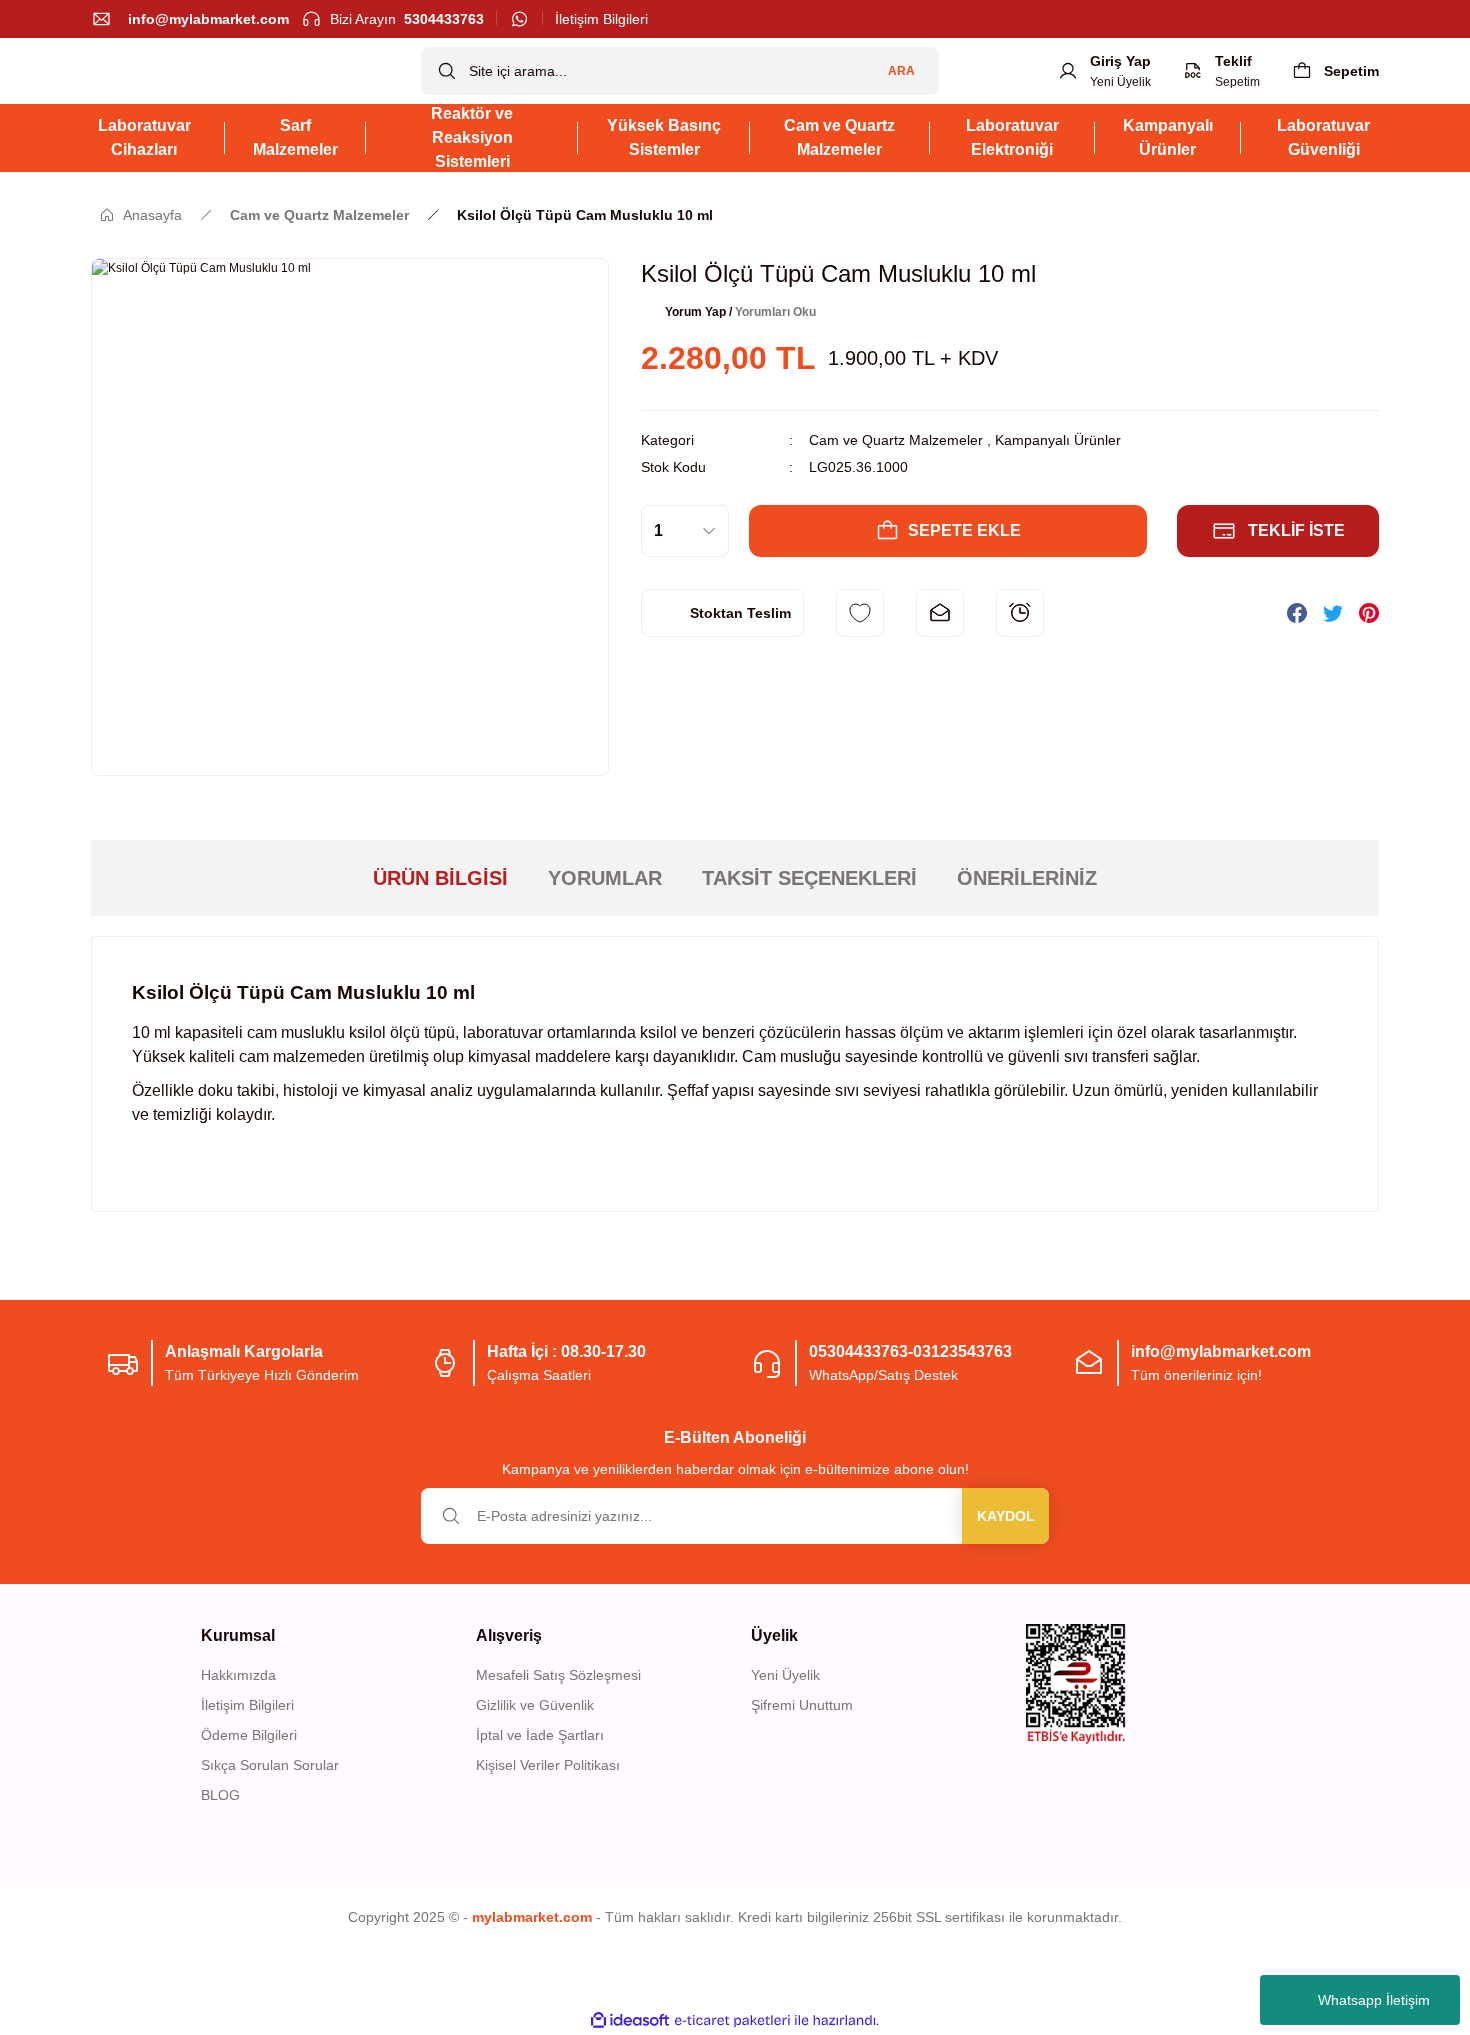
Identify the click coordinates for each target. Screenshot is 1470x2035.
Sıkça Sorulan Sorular (270, 1765)
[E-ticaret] (732, 2021)
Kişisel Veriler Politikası (548, 1765)
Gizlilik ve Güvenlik (535, 1705)
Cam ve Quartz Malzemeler (896, 440)
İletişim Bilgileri (247, 1705)
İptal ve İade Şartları (540, 1735)
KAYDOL (1006, 1516)
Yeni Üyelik (785, 1675)
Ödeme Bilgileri (249, 1735)
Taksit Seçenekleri (809, 878)
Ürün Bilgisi (440, 878)
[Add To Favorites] (860, 613)
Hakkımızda (238, 1675)
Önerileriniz (1027, 878)
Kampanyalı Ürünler (1058, 440)
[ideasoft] (630, 2020)
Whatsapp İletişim (1374, 2000)
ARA (901, 71)
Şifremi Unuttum (802, 1705)
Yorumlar (605, 878)
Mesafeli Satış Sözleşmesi (558, 1675)
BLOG (220, 1795)
